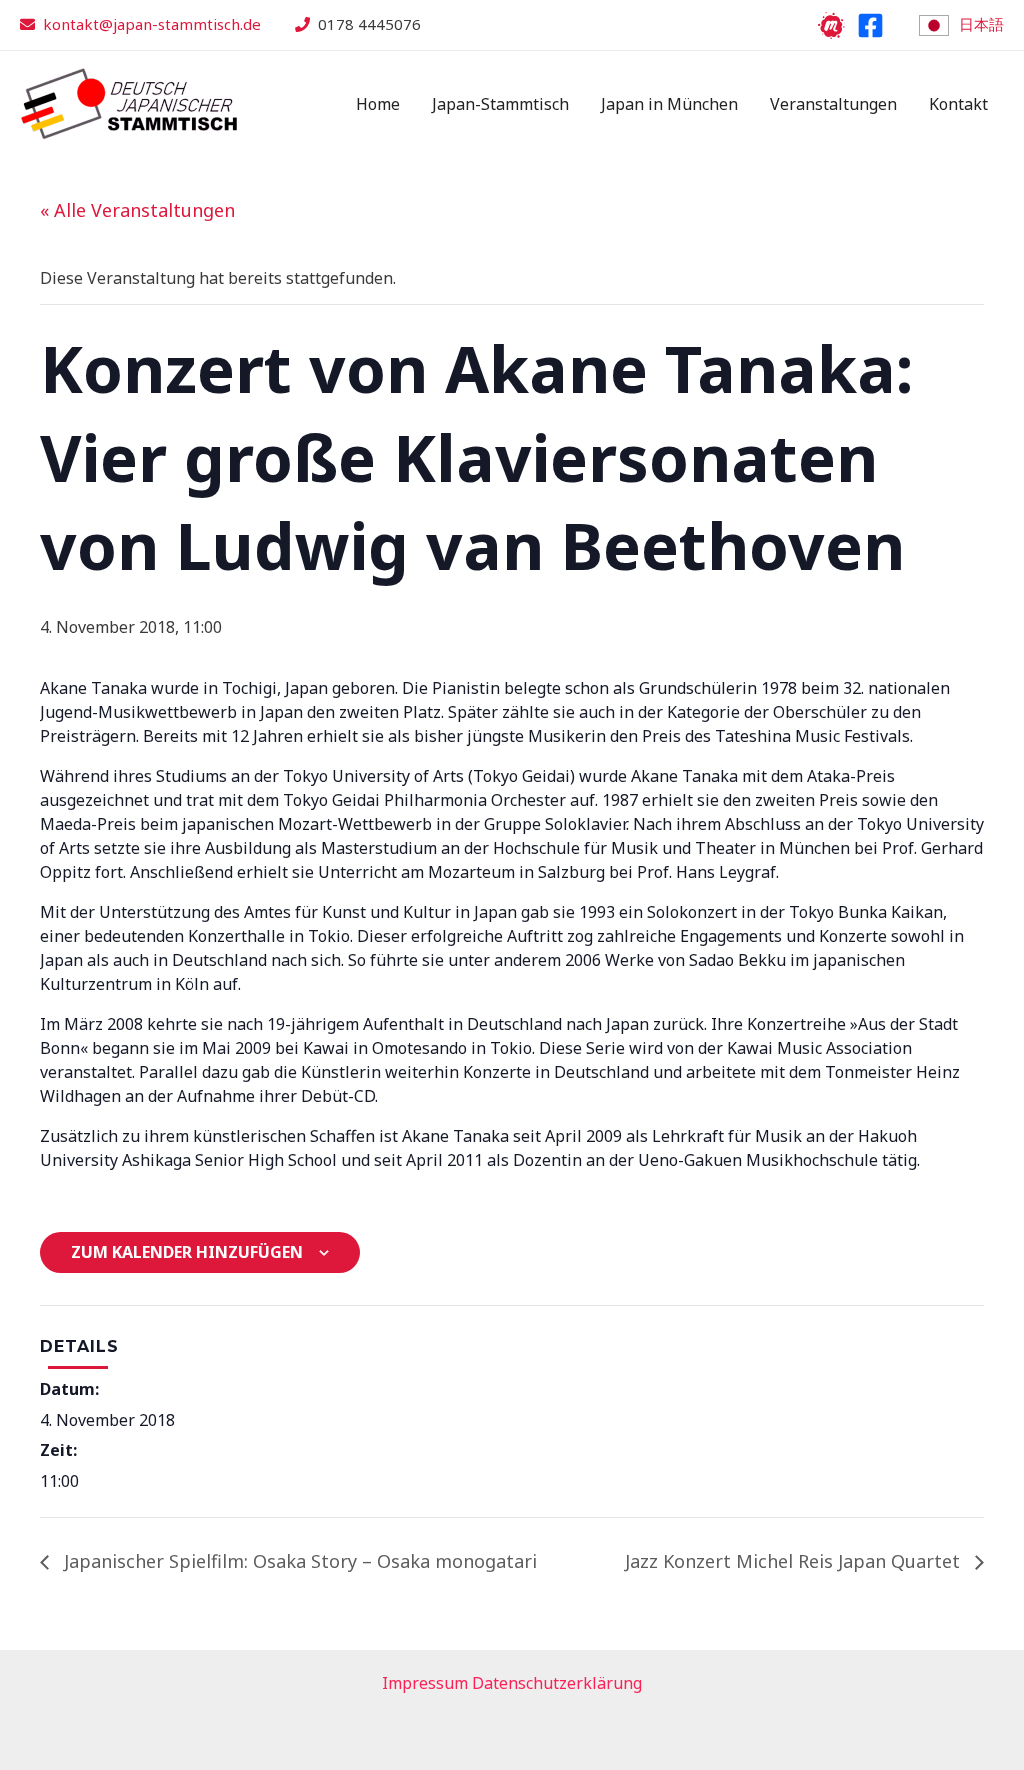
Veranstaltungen (833, 104)
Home (378, 104)
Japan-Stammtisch (500, 104)
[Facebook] (870, 25)
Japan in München (669, 104)
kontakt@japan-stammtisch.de (152, 24)
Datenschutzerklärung (557, 1683)
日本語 (981, 24)
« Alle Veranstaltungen (137, 210)
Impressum (425, 1683)
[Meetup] (831, 25)
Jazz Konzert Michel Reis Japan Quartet (795, 1561)
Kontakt (958, 104)
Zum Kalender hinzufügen (187, 1252)
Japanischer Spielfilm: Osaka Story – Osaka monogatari (298, 1561)
